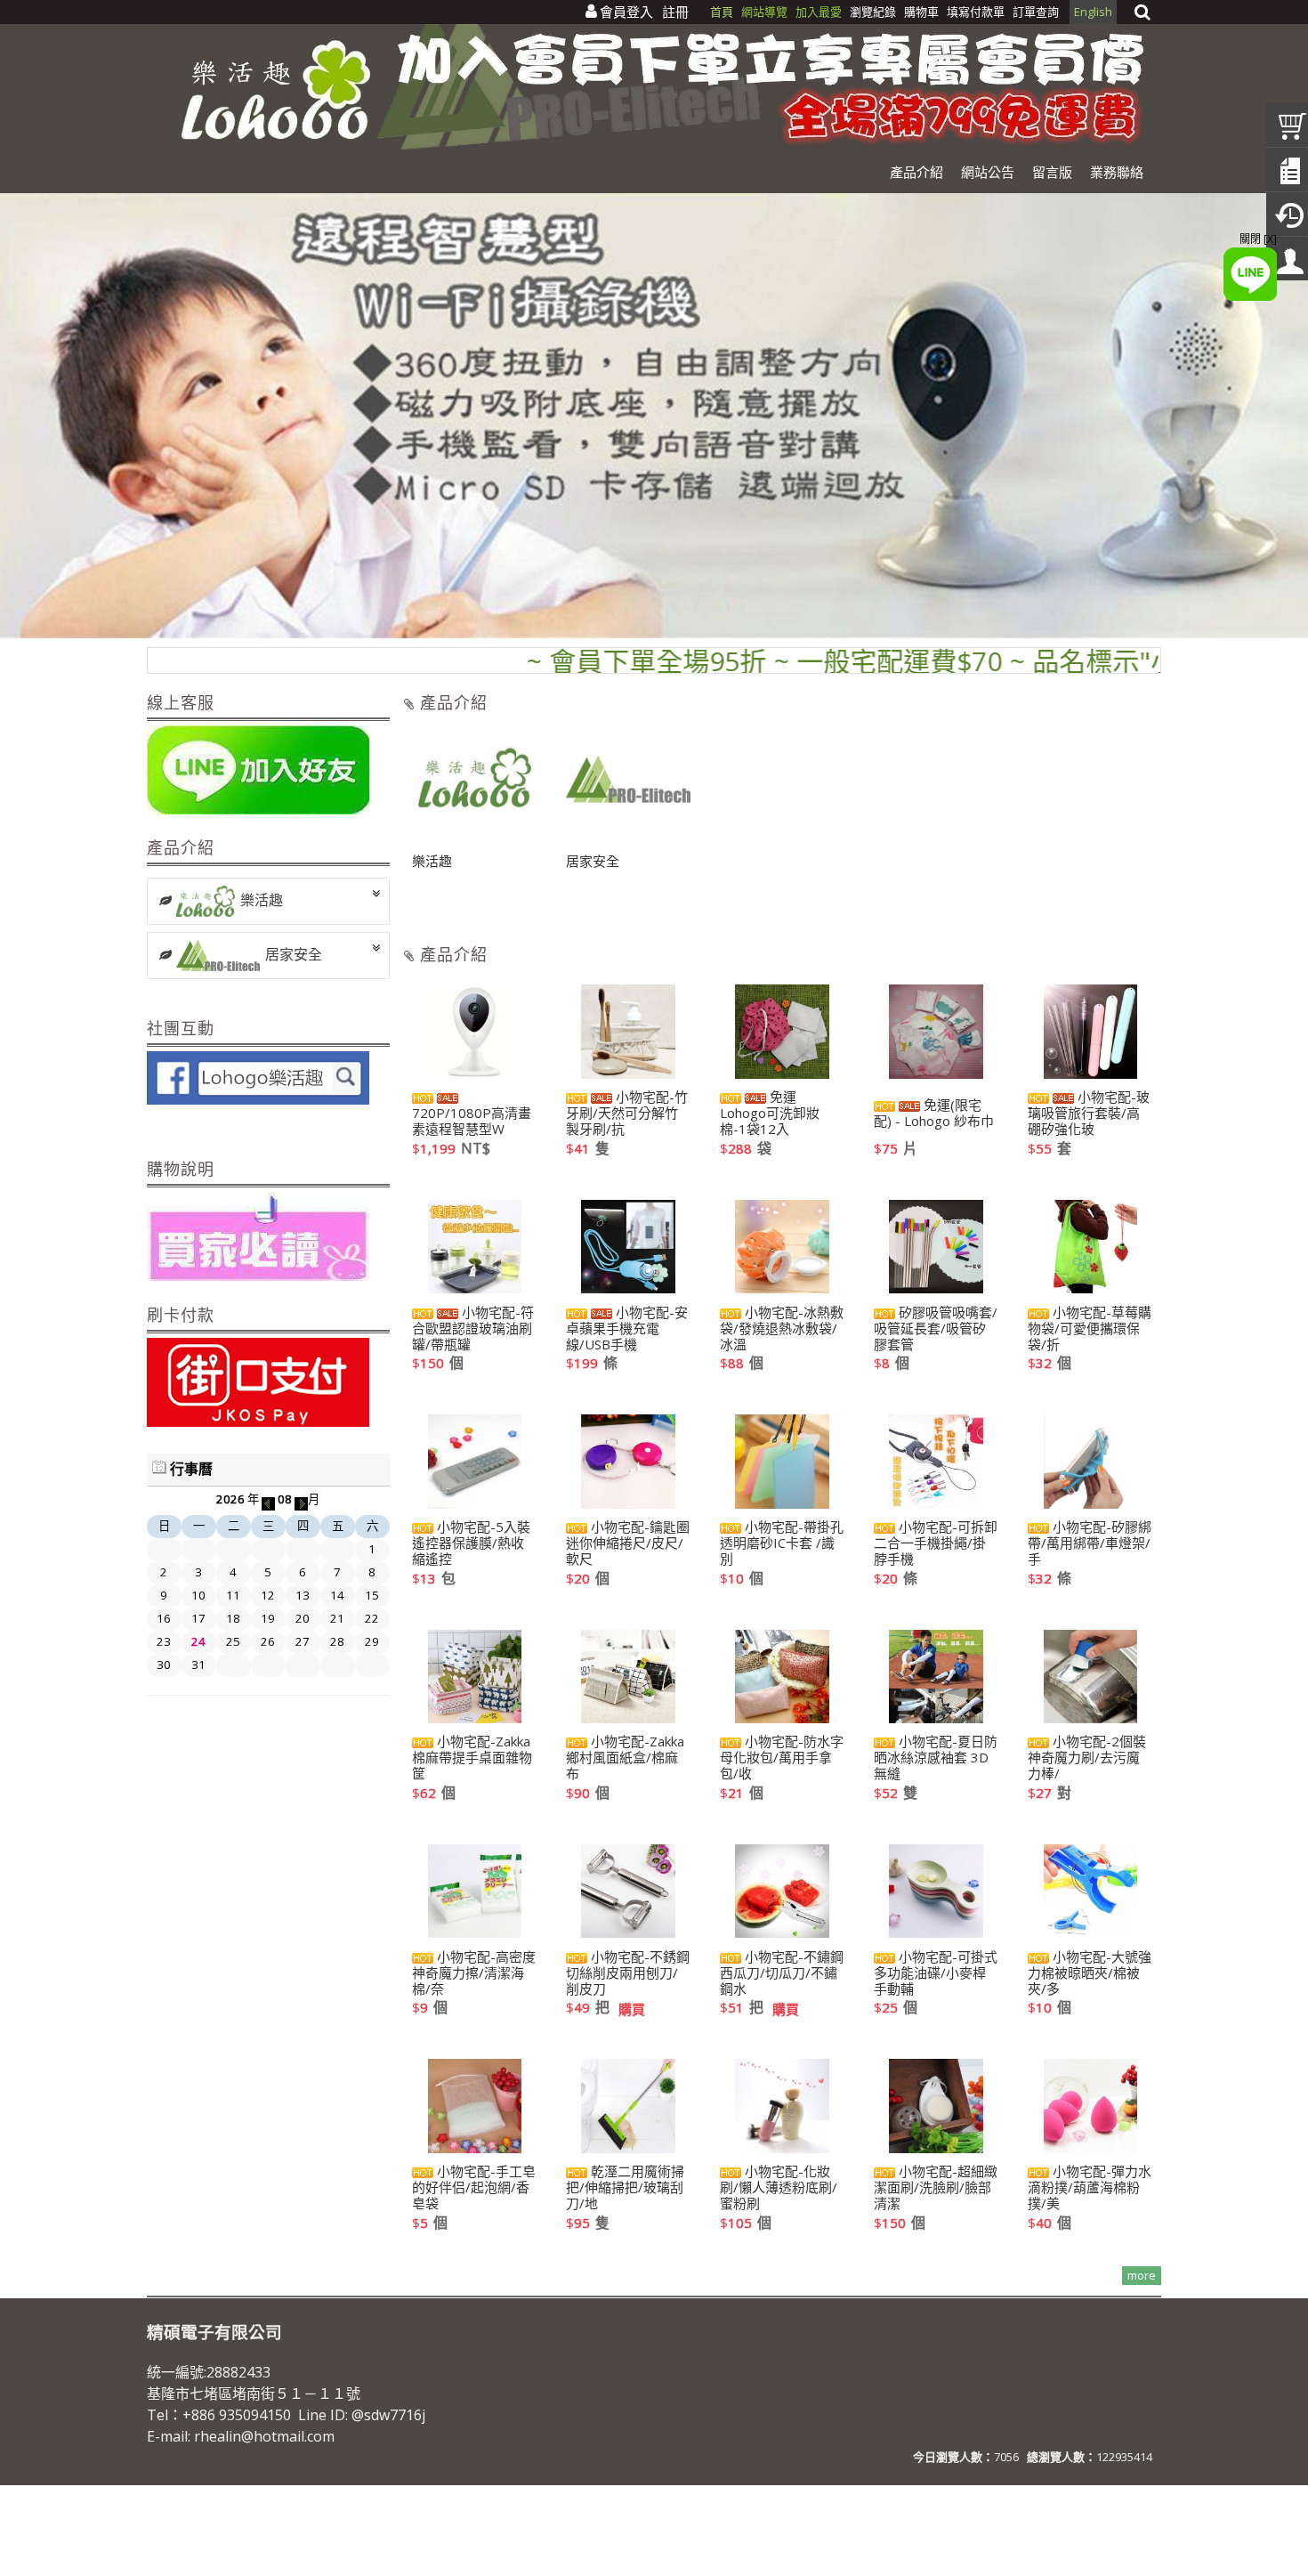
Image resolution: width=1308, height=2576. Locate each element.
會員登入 (626, 12)
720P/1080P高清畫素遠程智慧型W (472, 1120)
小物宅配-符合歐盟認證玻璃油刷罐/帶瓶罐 (473, 1328)
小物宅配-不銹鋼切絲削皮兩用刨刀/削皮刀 (628, 1973)
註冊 (675, 12)
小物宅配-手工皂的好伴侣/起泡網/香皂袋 (474, 2187)
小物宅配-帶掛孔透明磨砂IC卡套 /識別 (782, 1543)
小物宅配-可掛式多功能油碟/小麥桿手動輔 (936, 1973)
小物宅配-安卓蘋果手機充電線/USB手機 (627, 1328)
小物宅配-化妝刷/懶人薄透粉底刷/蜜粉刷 (779, 2187)
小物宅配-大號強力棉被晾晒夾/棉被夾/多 (1090, 1973)
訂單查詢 (1036, 12)
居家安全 (294, 954)
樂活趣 (262, 900)
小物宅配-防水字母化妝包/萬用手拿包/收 (782, 1757)
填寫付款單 (976, 12)
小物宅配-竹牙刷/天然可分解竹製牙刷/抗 (627, 1113)
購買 (632, 2009)
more (1142, 2275)
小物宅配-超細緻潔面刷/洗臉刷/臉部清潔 (936, 2187)
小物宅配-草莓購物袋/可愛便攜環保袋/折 (1090, 1328)
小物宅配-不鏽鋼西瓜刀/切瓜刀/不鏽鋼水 (782, 1973)
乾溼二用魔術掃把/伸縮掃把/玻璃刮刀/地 (625, 2187)
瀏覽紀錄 (874, 12)
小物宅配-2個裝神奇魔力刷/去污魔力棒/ (1087, 1757)
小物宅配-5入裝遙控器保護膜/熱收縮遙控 (471, 1543)
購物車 (921, 12)
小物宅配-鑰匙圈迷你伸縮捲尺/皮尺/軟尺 (628, 1543)
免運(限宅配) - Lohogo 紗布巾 (934, 1113)
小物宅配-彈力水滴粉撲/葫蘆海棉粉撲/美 (1090, 2187)
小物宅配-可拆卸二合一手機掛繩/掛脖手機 (936, 1543)
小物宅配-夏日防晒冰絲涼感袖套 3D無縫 (936, 1757)
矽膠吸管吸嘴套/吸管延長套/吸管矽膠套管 (936, 1328)
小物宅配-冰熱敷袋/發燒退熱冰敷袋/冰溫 (782, 1328)
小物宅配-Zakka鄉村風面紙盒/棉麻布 (625, 1757)
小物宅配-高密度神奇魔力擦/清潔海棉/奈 (474, 1973)
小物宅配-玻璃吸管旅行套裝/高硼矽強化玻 (1089, 1113)
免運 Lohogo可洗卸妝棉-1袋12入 (770, 1113)
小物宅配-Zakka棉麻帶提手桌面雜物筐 (472, 1757)
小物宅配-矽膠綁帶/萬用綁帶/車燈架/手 (1090, 1543)
